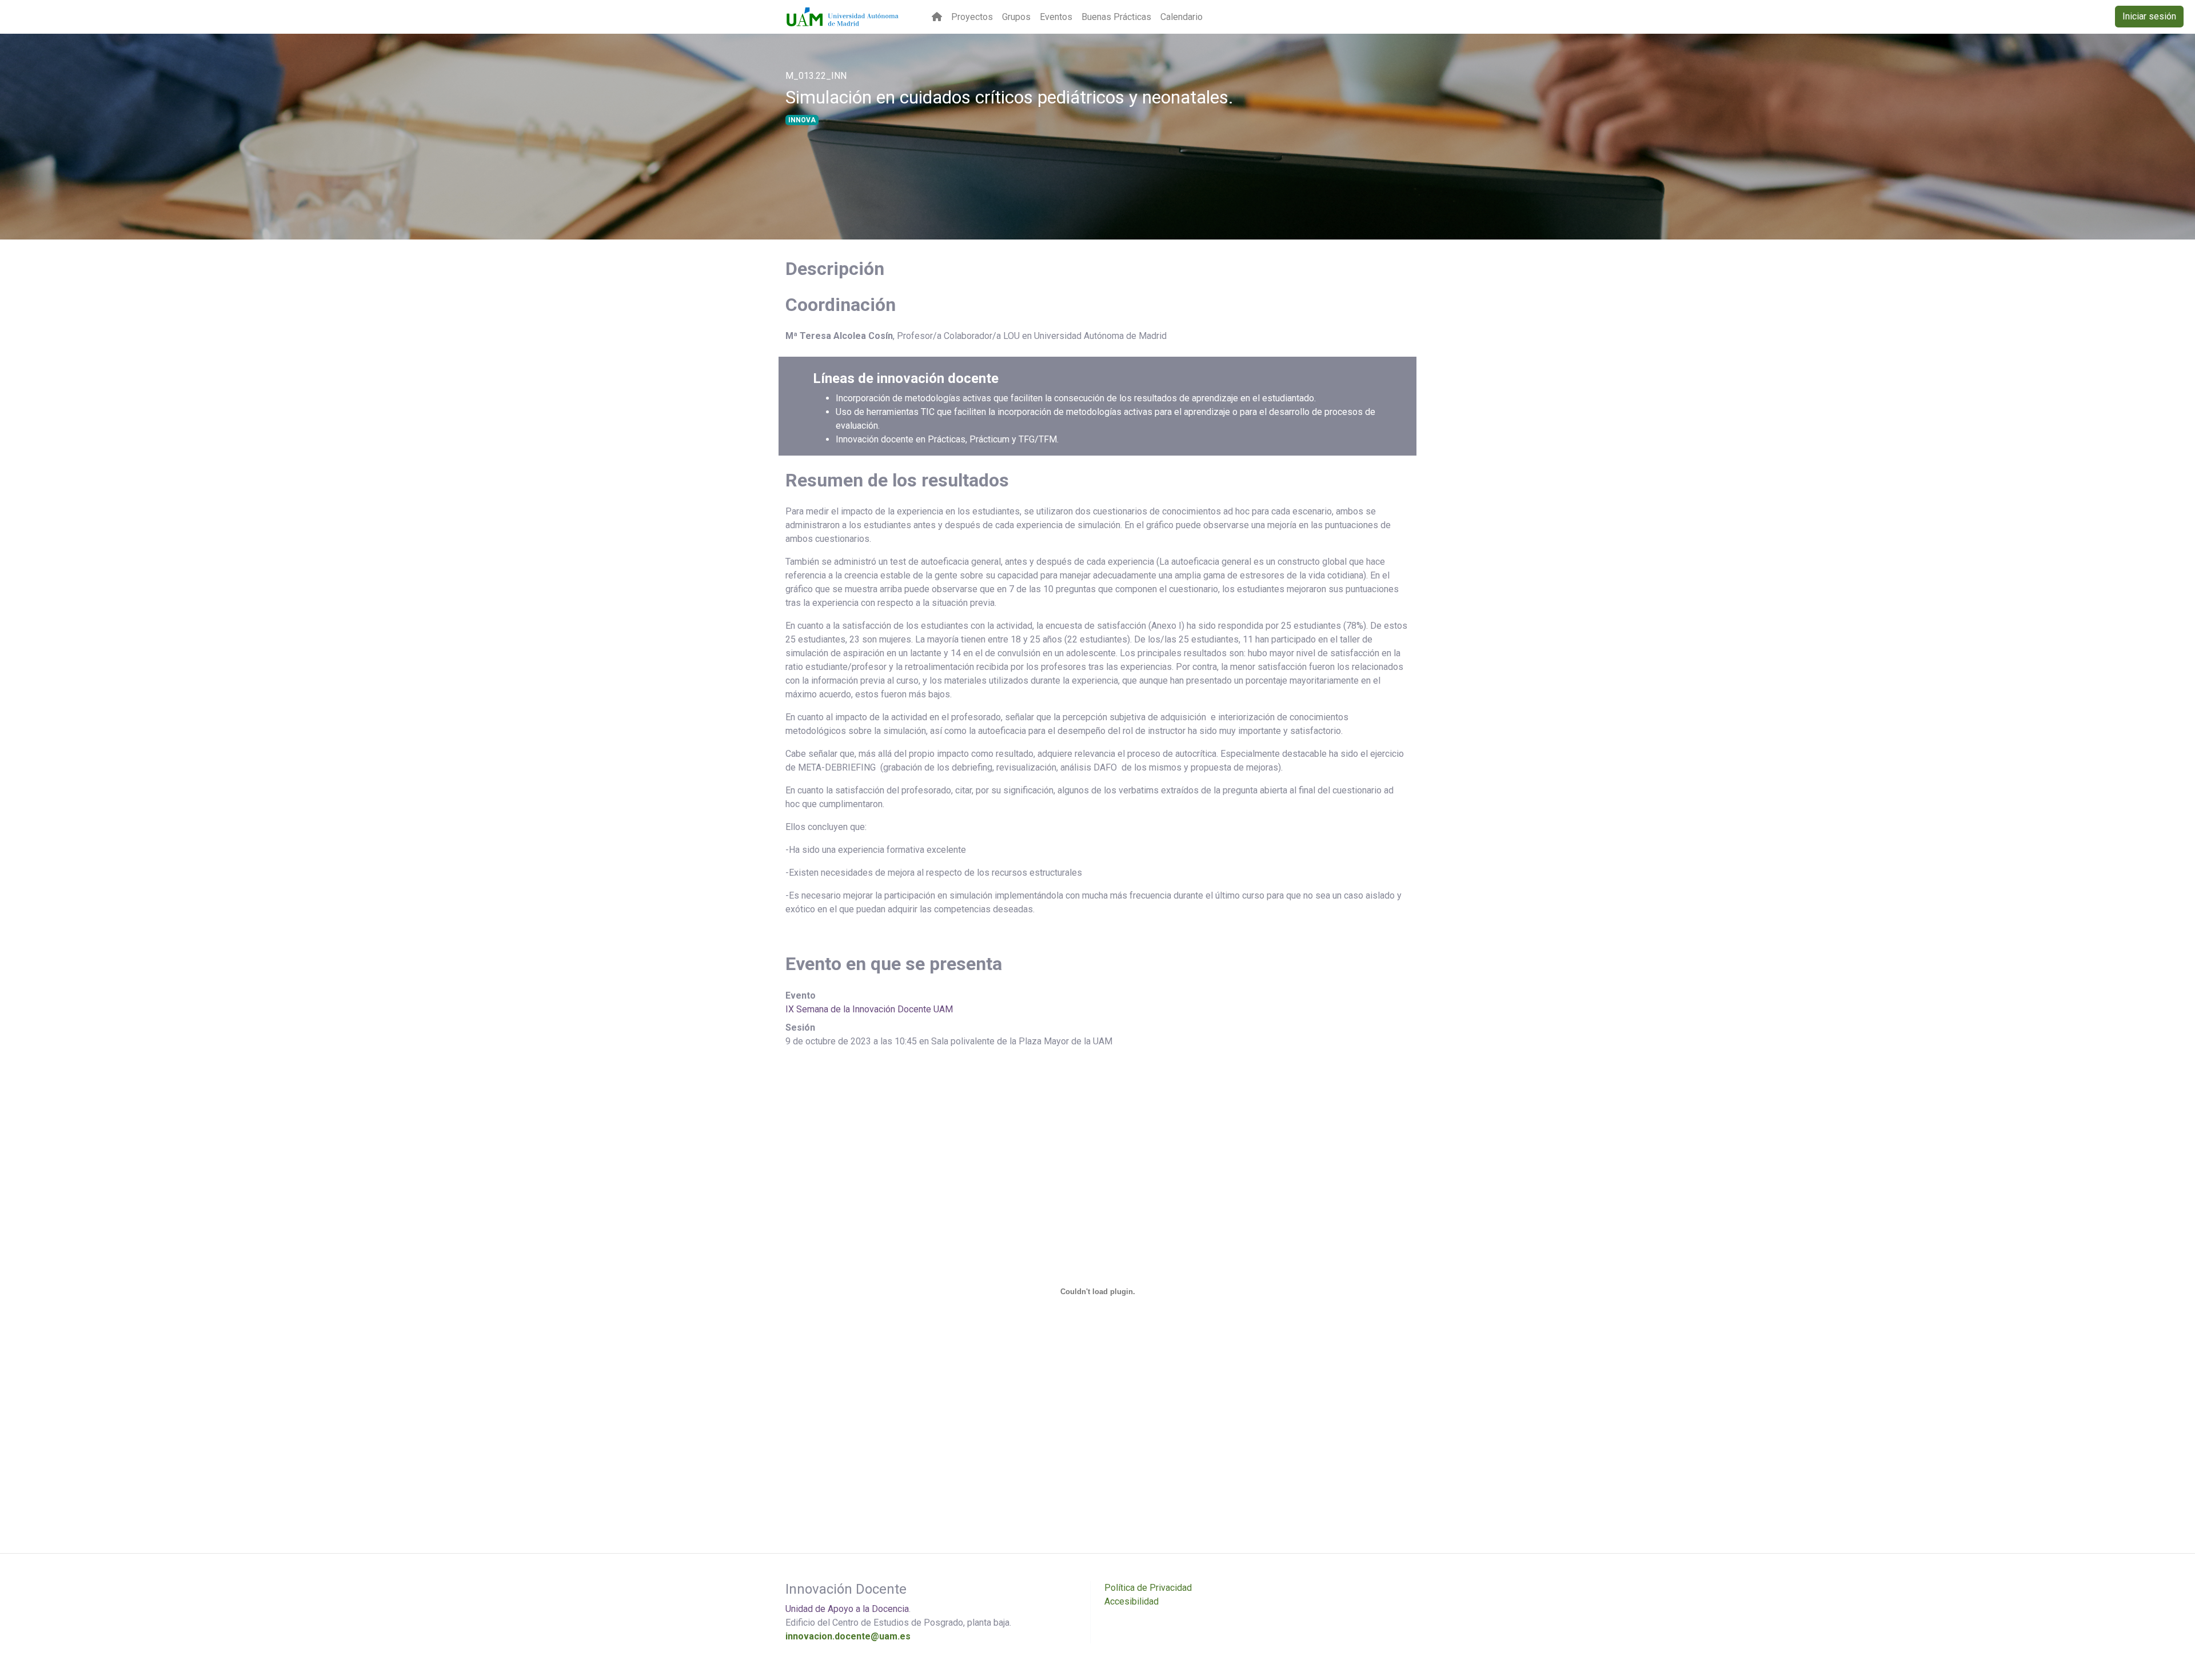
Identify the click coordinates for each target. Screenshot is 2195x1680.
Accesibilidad (1132, 1601)
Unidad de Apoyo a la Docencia (847, 1609)
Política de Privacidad (1148, 1588)
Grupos (1016, 17)
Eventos (1056, 17)
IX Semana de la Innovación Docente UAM (869, 1009)
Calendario (1182, 17)
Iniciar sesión (2149, 16)
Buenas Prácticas (1116, 17)
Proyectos (972, 17)
